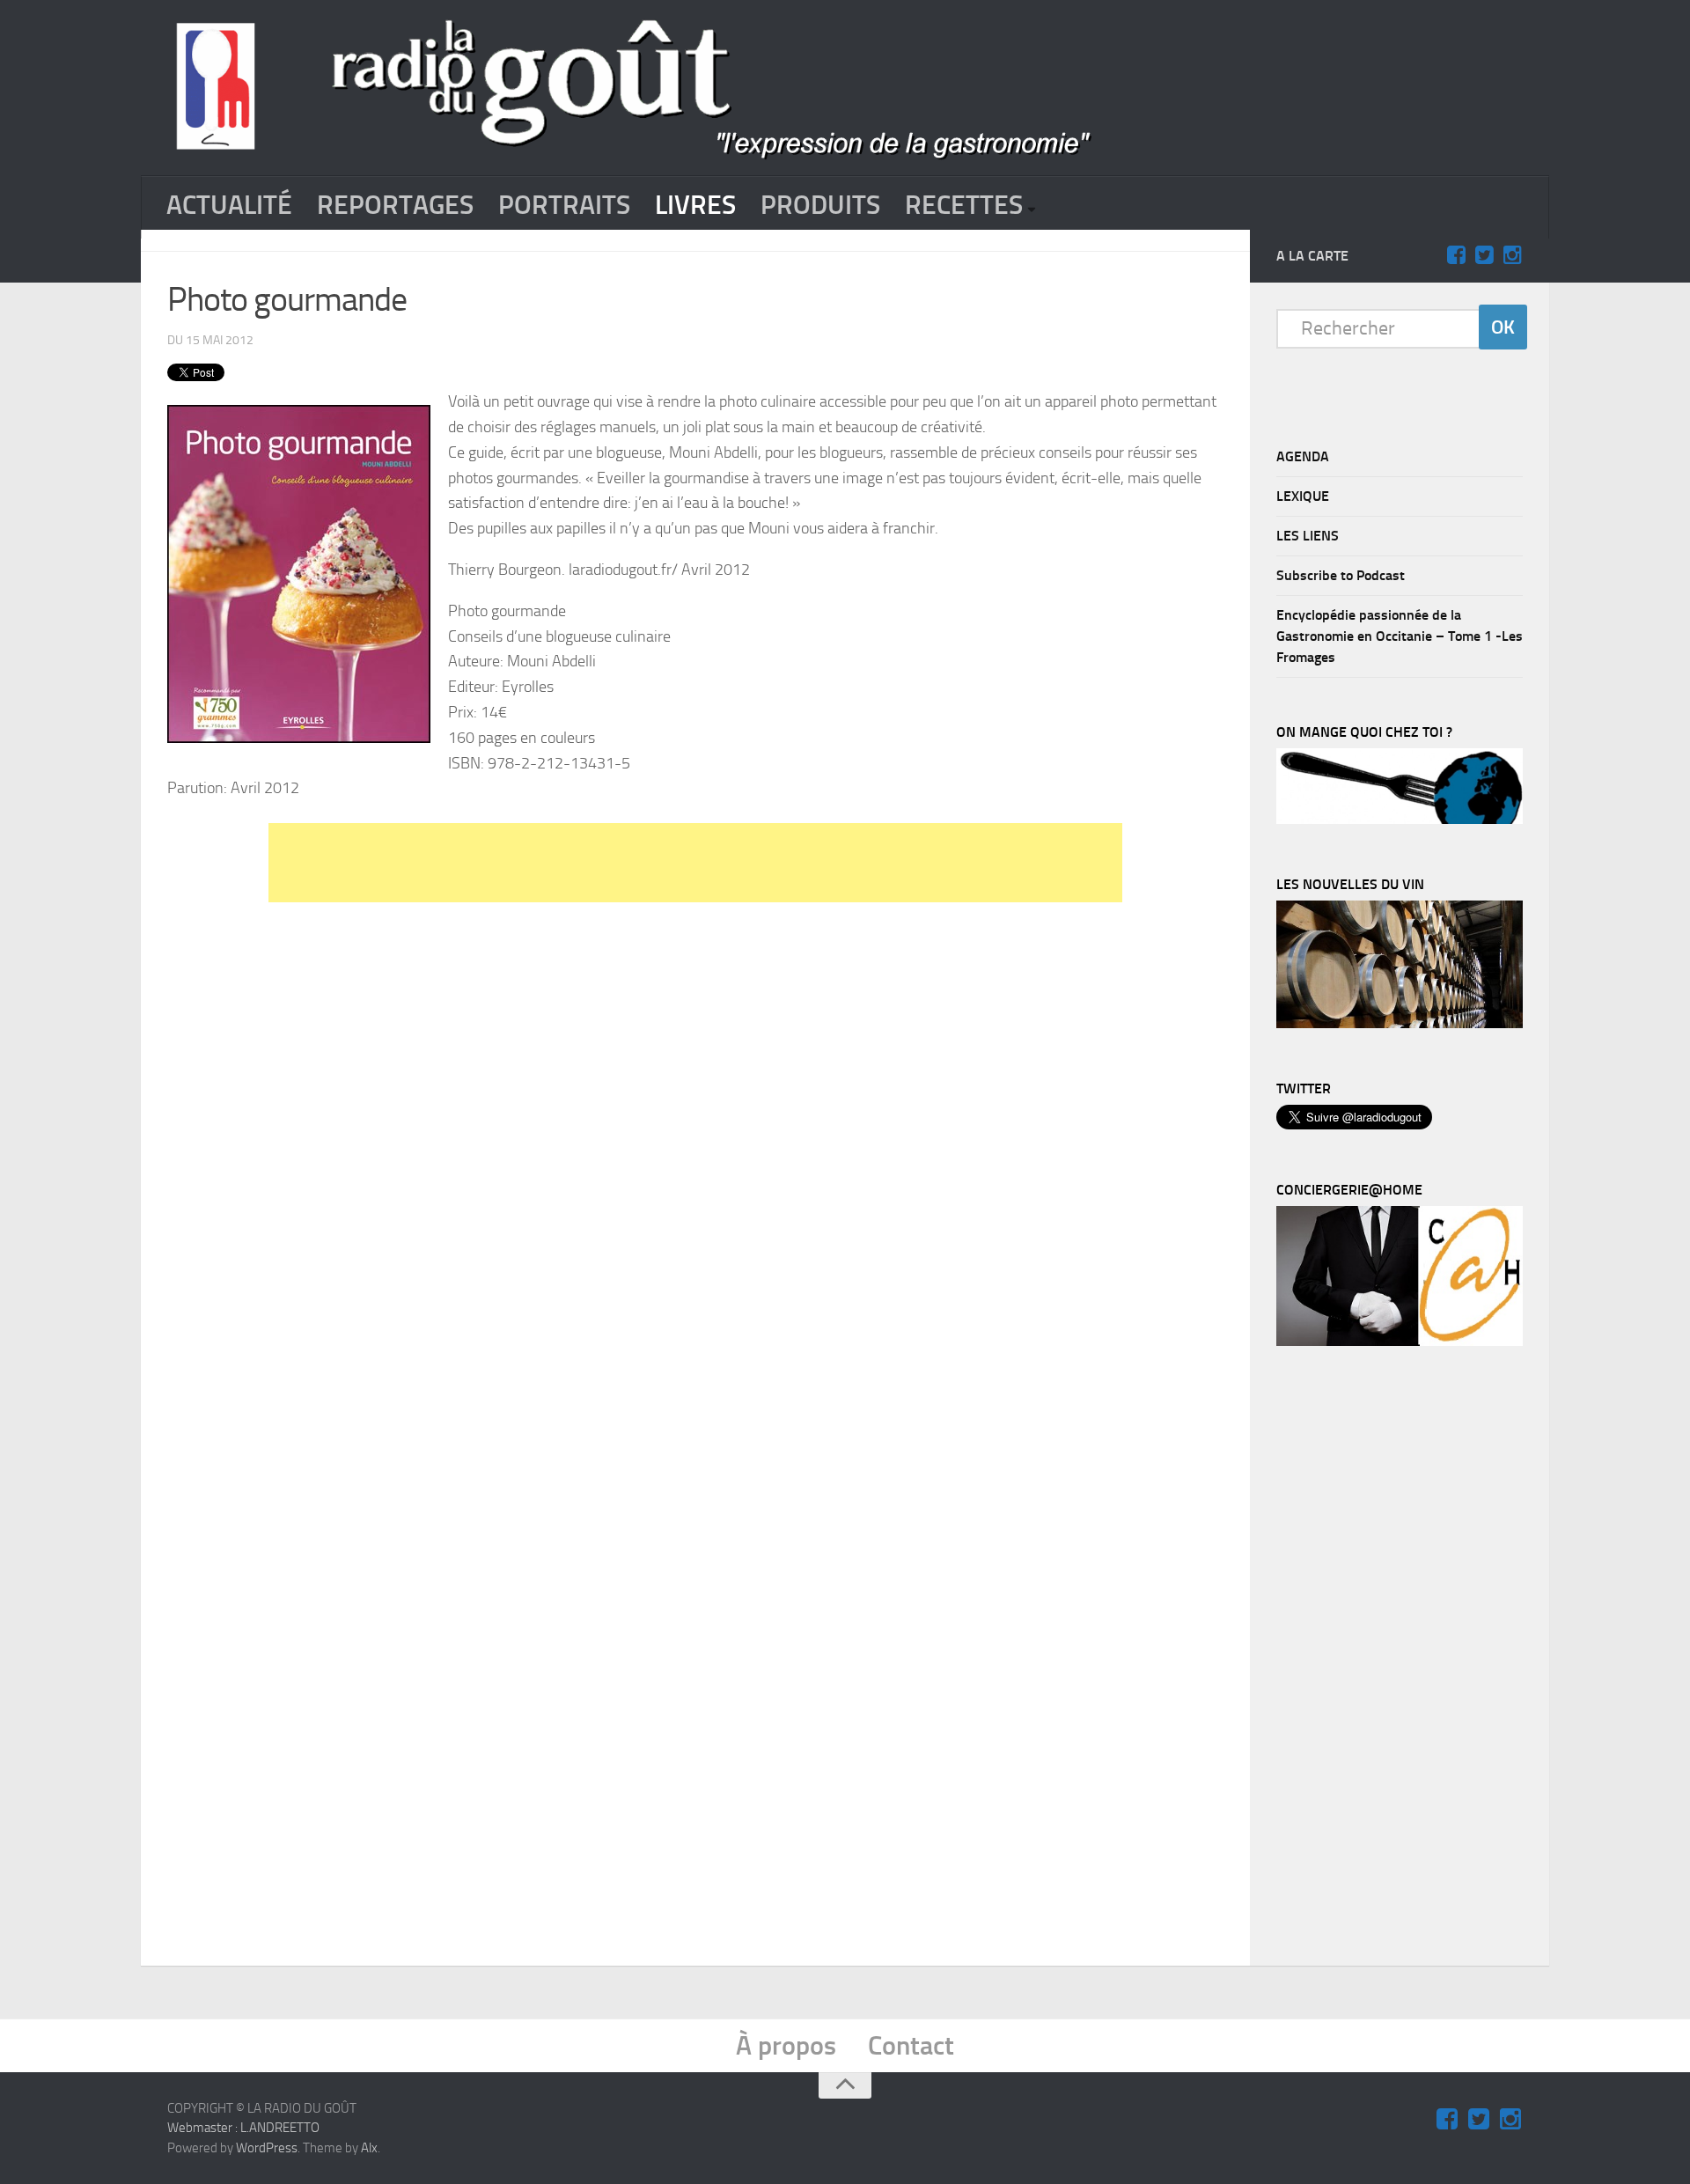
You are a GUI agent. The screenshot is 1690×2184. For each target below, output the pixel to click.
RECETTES (964, 205)
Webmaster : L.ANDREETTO (243, 2128)
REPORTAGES (395, 205)
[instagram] (1512, 255)
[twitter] (1484, 255)
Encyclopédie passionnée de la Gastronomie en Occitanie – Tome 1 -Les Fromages (1400, 636)
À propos (786, 2046)
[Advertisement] (695, 863)
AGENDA (1303, 456)
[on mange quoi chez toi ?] (1400, 820)
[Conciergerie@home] (1400, 1342)
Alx (369, 2148)
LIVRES (695, 205)
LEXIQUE (1303, 496)
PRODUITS (820, 205)
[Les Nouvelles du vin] (1400, 1024)
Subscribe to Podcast (1341, 575)
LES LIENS (1308, 536)
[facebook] (1456, 255)
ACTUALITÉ (229, 205)
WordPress (267, 2148)
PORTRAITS (564, 205)
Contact (911, 2046)
